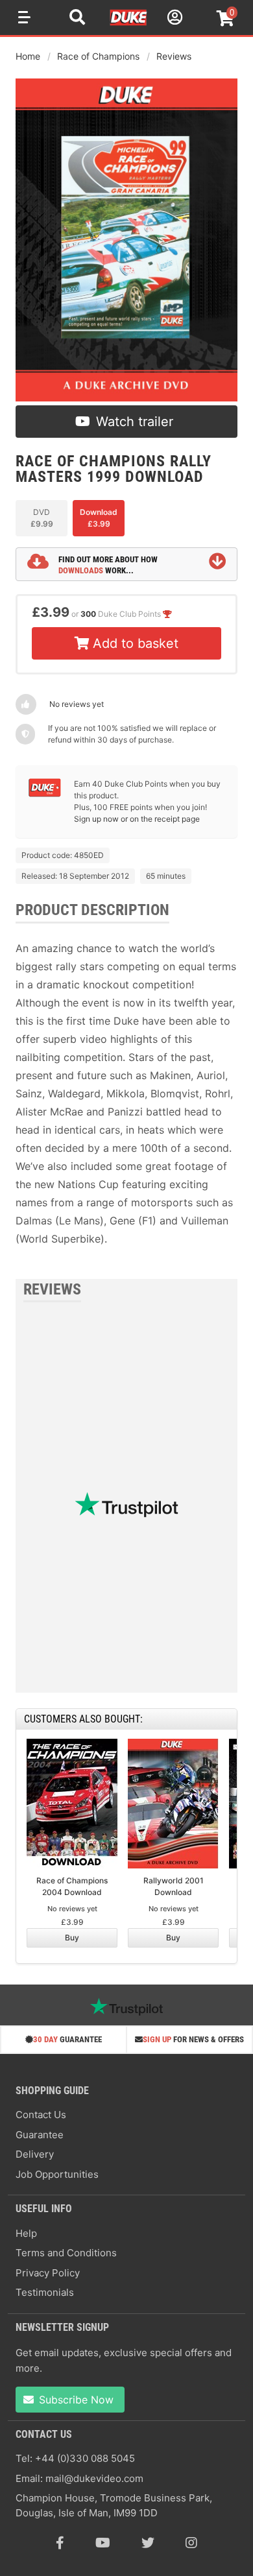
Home (28, 56)
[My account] (173, 19)
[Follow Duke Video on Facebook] (60, 2543)
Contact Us (41, 2115)
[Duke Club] (45, 794)
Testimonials (45, 2292)
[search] (77, 19)
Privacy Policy (48, 2273)
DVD (42, 518)
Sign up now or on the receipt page (137, 819)
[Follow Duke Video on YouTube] (103, 2543)
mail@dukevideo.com (94, 2478)
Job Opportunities (57, 2174)
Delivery (35, 2154)
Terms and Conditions (66, 2253)
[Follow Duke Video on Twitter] (148, 2543)
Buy (72, 1938)
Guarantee (40, 2135)
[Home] (129, 23)
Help (26, 2233)
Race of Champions (98, 56)
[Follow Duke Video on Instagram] (191, 2543)
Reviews (174, 56)
